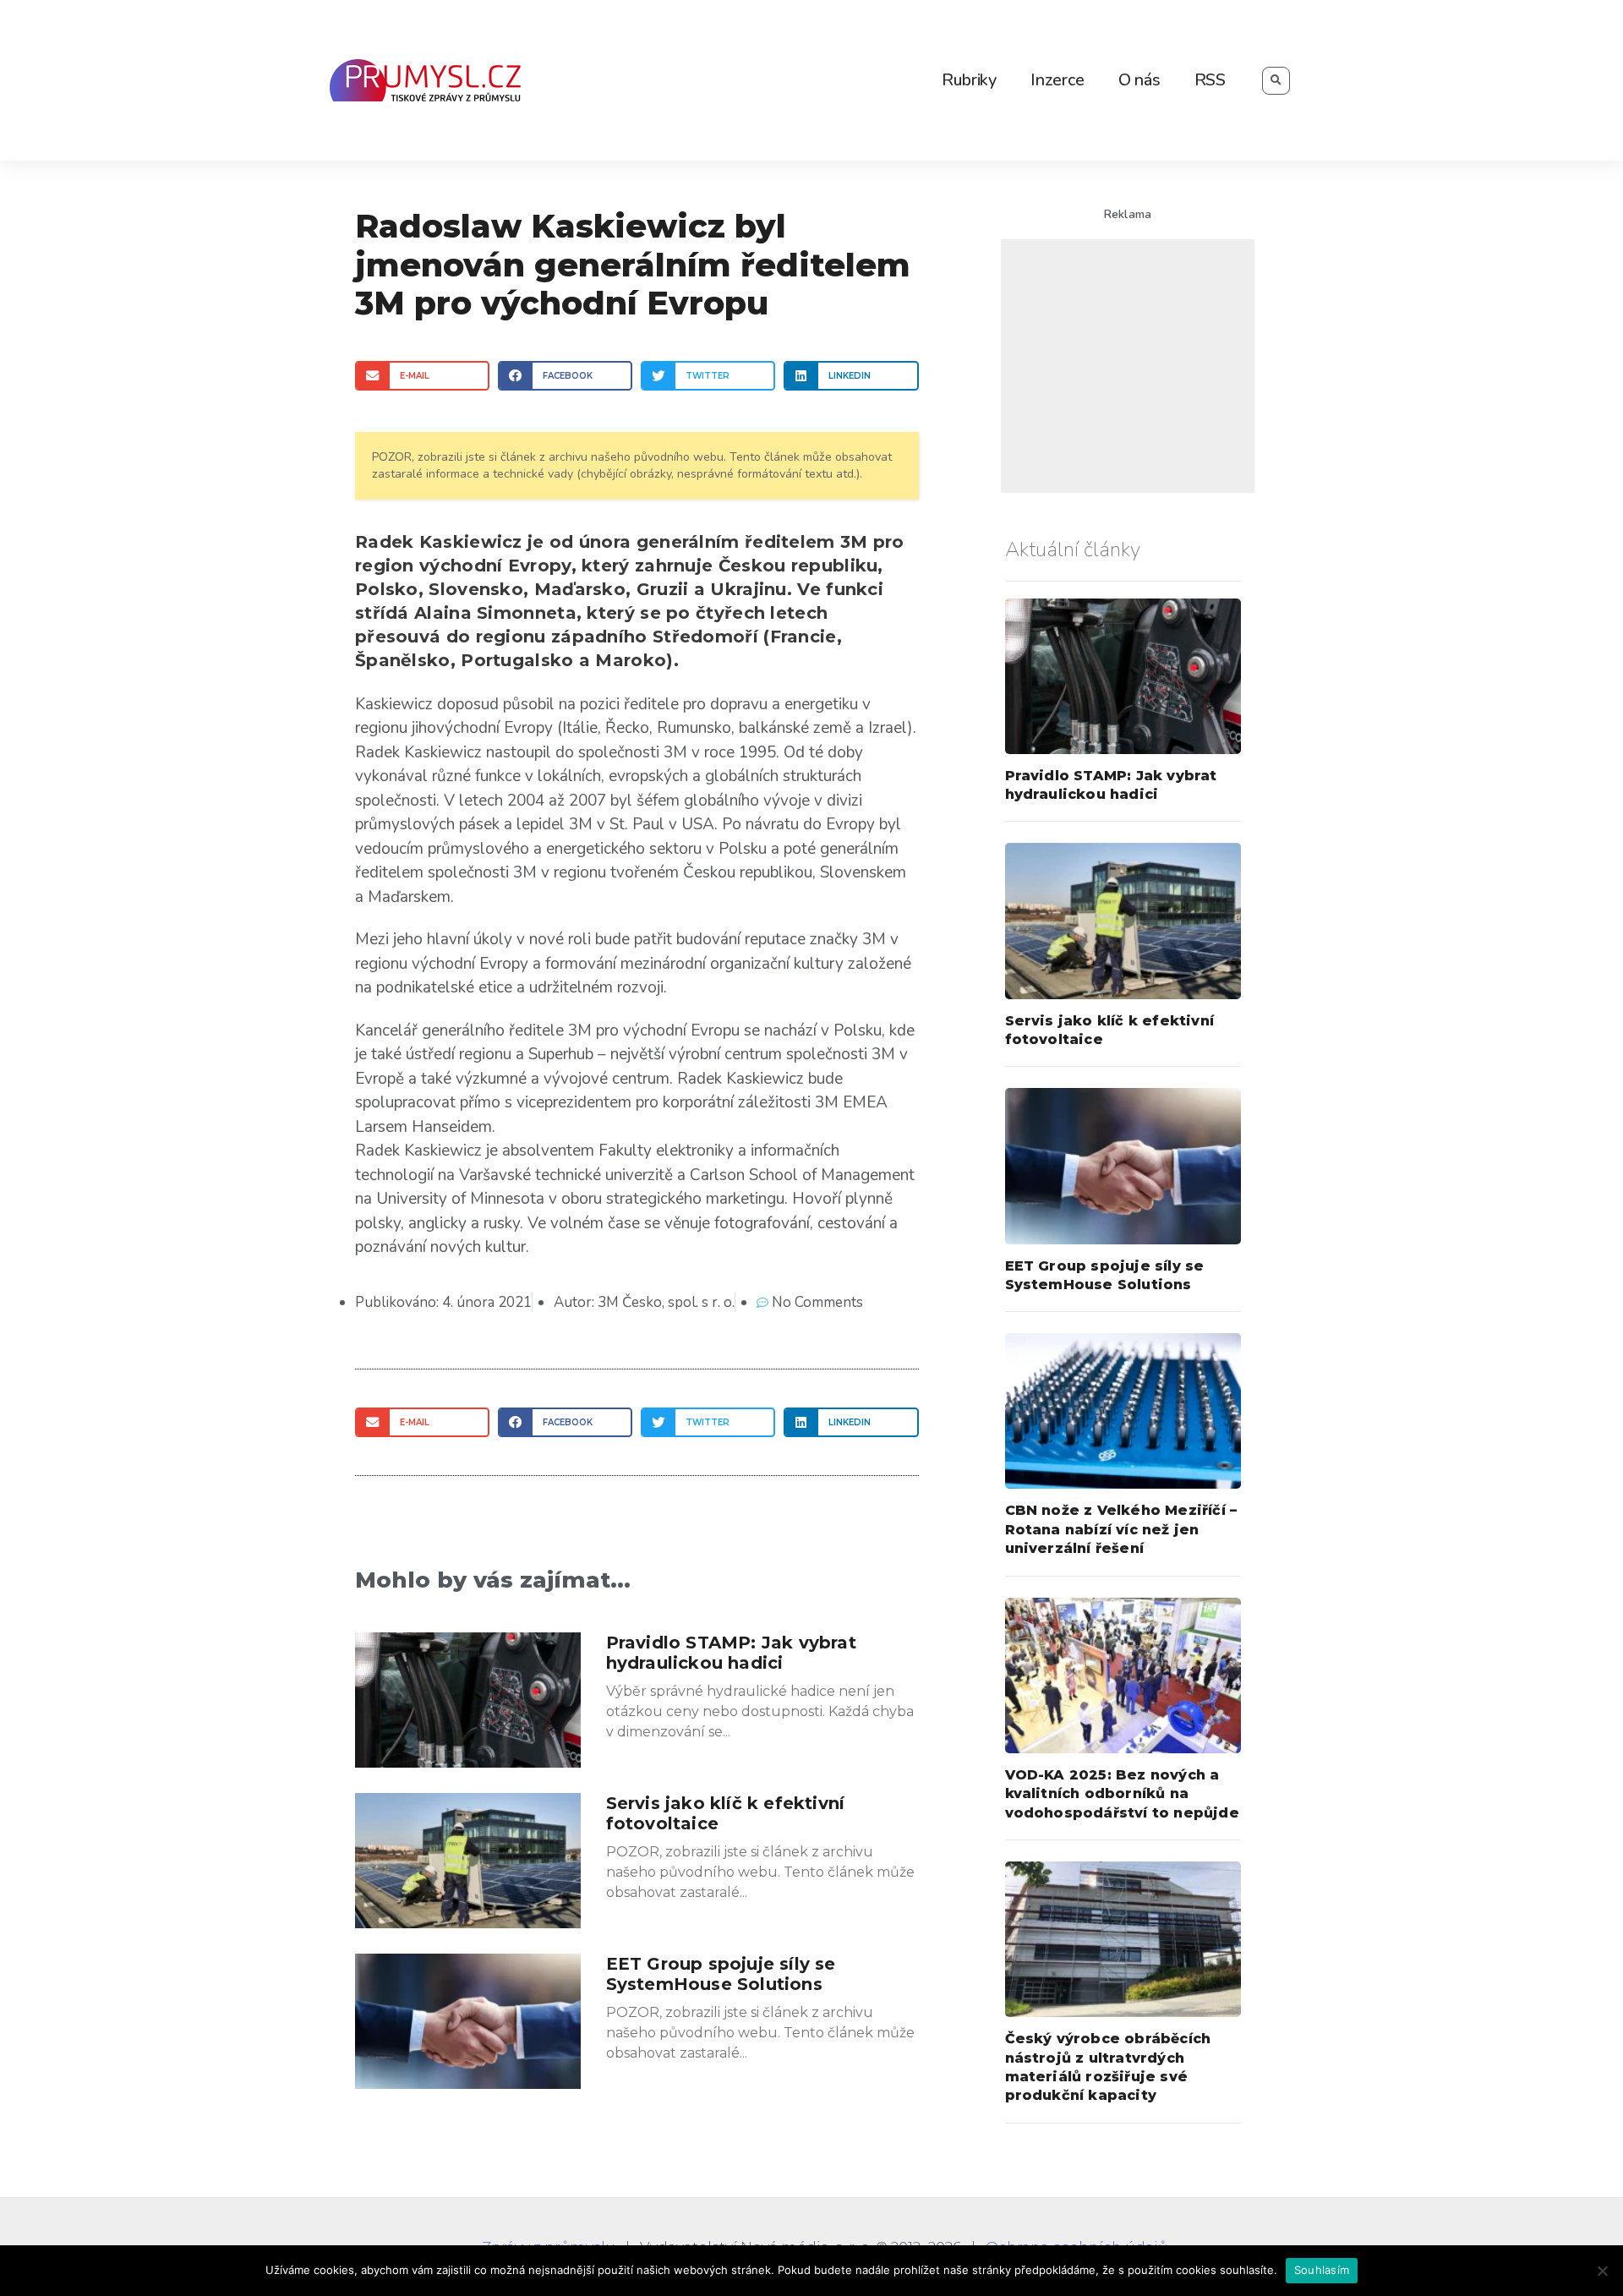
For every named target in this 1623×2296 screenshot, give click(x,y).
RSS (1210, 80)
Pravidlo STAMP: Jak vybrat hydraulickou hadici (731, 1653)
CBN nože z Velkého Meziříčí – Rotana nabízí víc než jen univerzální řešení (1121, 1529)
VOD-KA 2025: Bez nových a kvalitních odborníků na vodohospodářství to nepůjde (1122, 1794)
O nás (1139, 80)
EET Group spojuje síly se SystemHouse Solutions (721, 1974)
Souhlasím (1322, 2270)
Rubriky (969, 80)
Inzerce (1057, 80)
